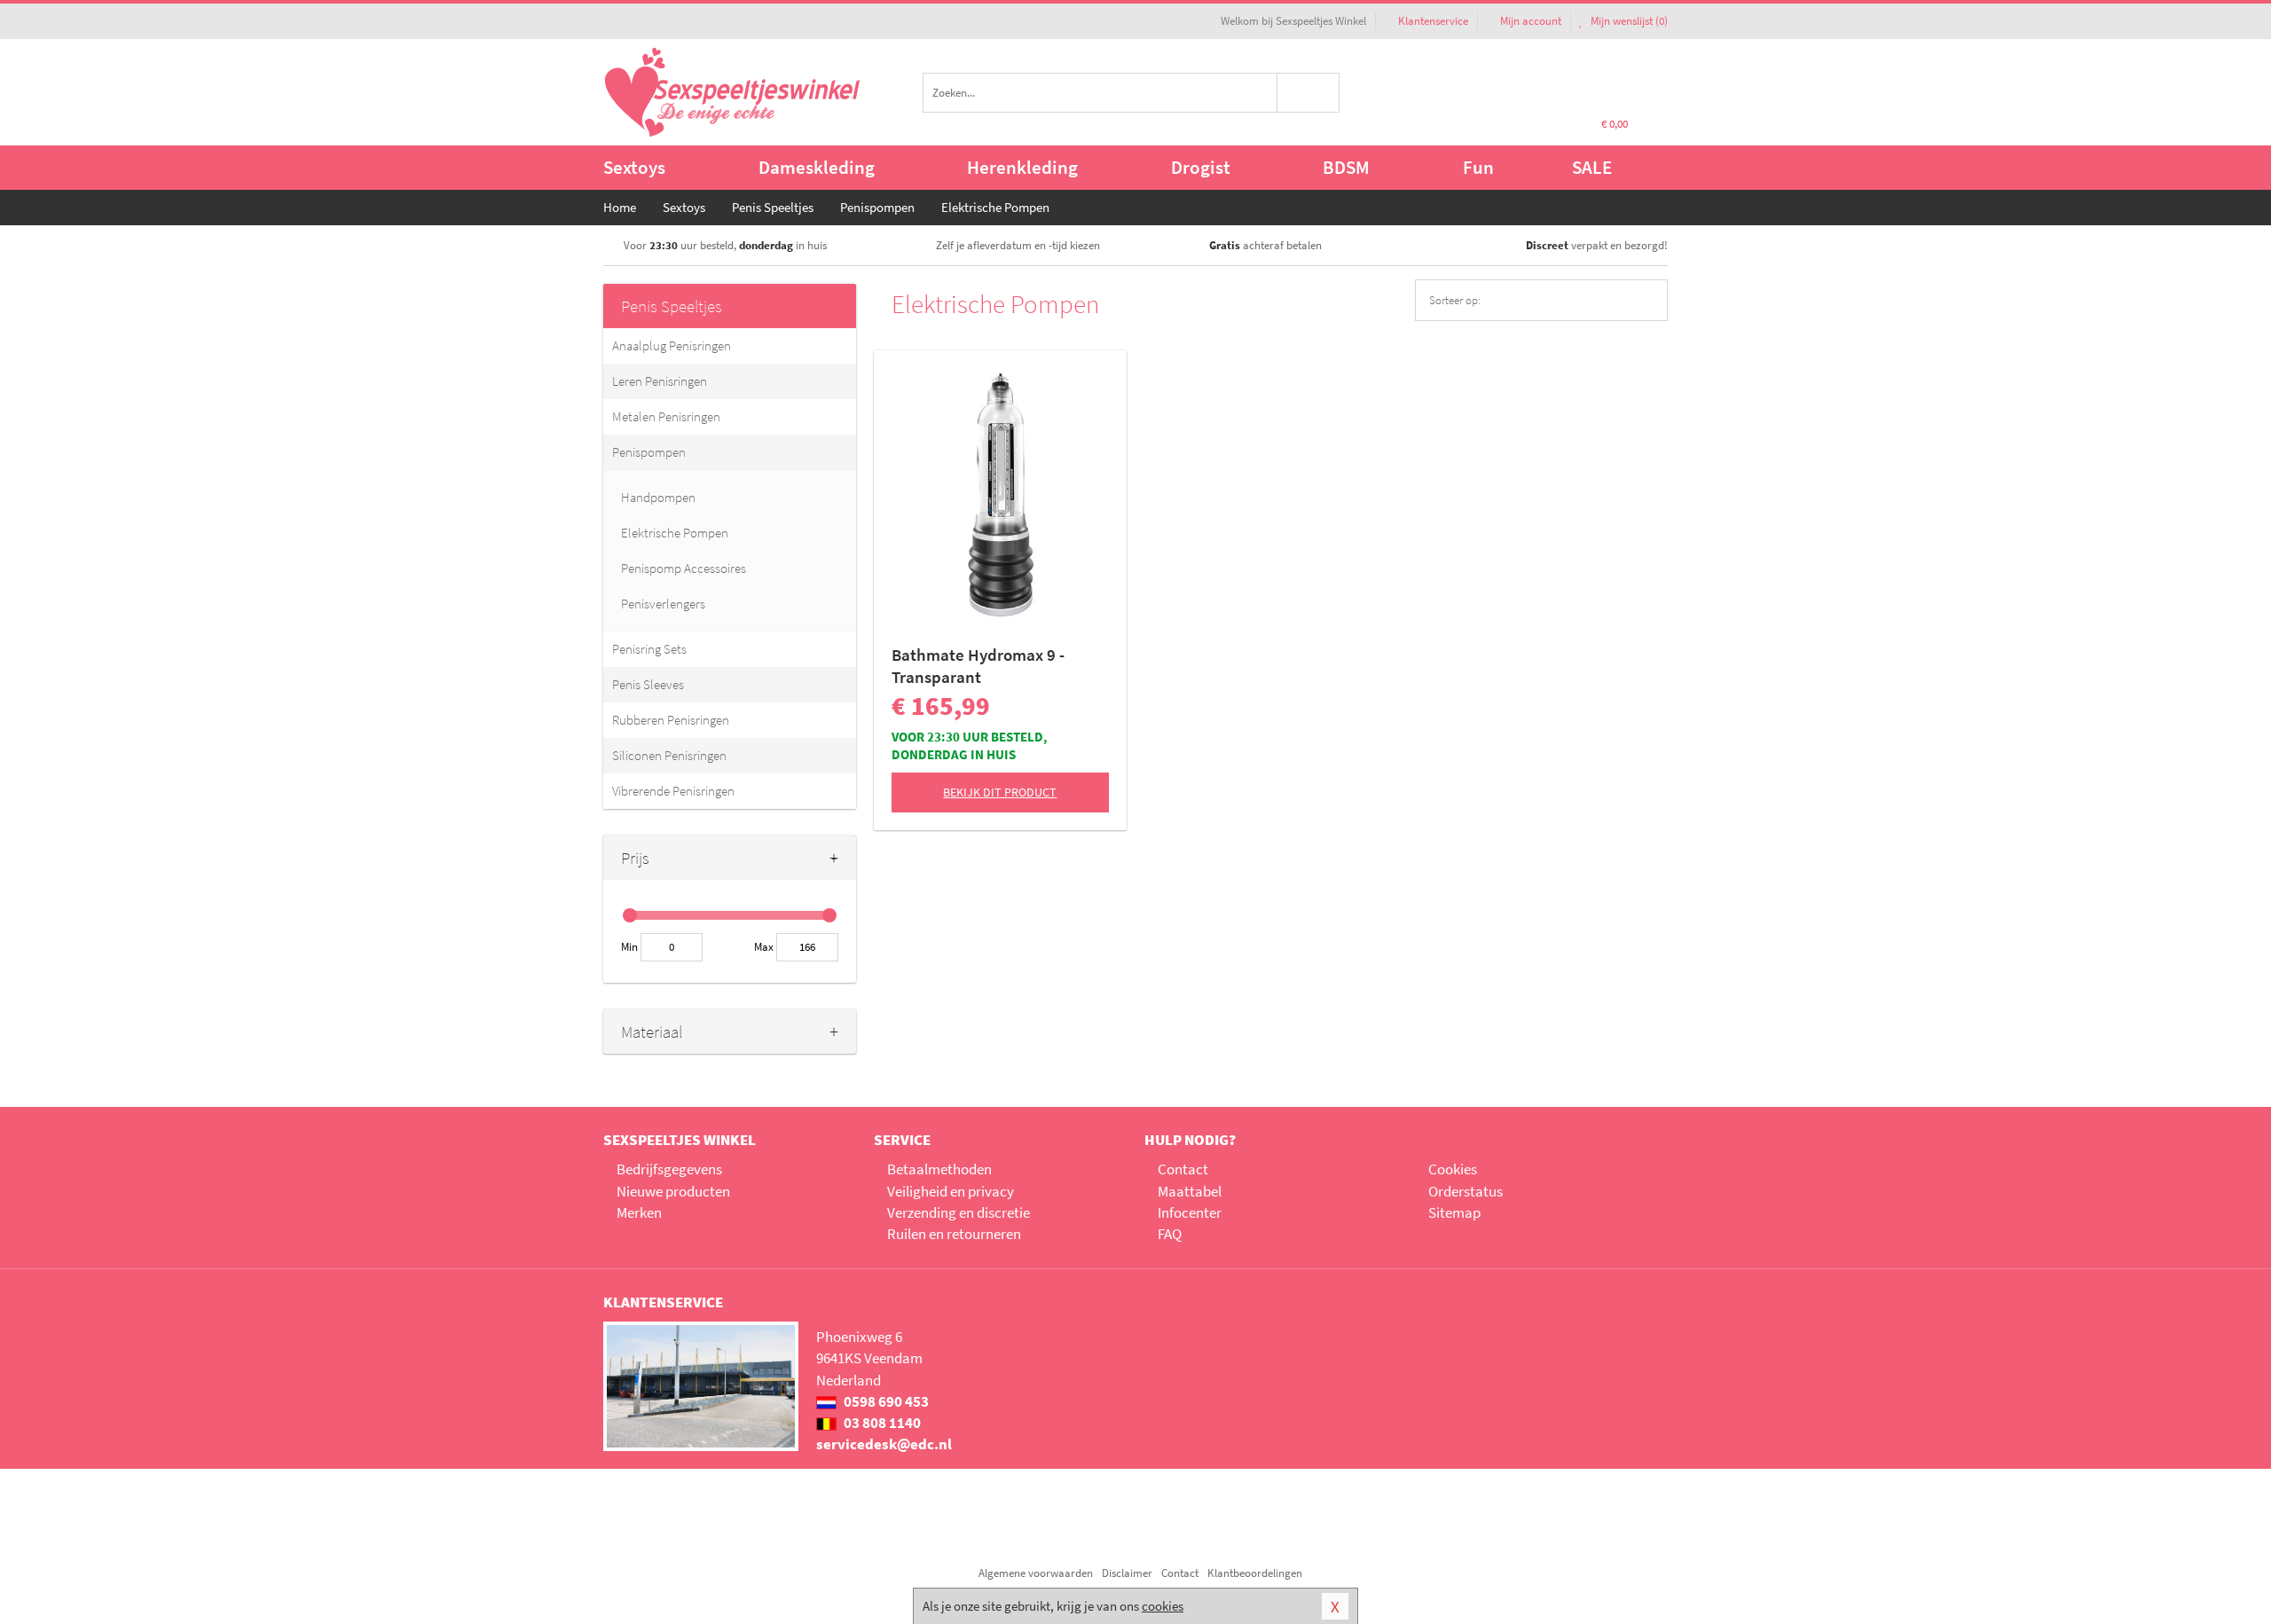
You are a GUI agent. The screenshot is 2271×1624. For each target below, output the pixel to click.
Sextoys (634, 167)
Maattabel (1190, 1191)
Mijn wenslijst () (1628, 21)
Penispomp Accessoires (684, 568)
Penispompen (649, 452)
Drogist (1201, 167)
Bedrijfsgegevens (669, 1169)
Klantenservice (1433, 21)
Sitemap (1454, 1212)
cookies (1163, 1606)
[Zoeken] (1309, 93)
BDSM (1346, 167)
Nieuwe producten (673, 1191)
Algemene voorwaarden (1036, 1573)
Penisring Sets (649, 649)
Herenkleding (1022, 167)
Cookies (1453, 1169)
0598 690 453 (885, 1401)
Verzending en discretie (959, 1212)
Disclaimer (1127, 1573)
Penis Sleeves (648, 684)
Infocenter (1190, 1212)
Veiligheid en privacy (951, 1191)
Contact (1183, 1169)
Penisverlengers (663, 604)
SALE (1592, 167)
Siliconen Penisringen (669, 755)
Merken (639, 1212)
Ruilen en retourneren (954, 1234)
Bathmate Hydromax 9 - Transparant (978, 666)
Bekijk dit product (1000, 792)
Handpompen (658, 497)
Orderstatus (1466, 1191)
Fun (1478, 167)
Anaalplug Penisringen (672, 345)
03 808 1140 (881, 1423)
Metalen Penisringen (666, 416)
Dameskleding (817, 167)
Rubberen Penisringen (671, 720)
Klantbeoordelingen (1255, 1573)
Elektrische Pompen (675, 533)
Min (629, 947)
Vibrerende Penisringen (673, 791)
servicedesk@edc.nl (884, 1444)
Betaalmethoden (939, 1169)
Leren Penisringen (660, 381)
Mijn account (1531, 21)
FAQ (1170, 1234)
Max (764, 947)
